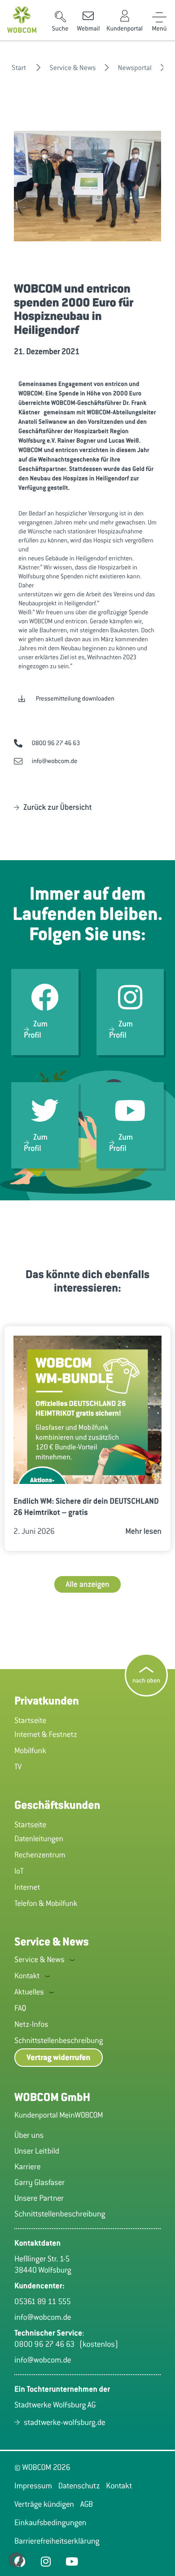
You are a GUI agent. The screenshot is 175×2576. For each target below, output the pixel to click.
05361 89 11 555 (43, 2301)
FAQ (20, 2008)
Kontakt (27, 1976)
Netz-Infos (31, 2024)
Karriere (28, 2167)
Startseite (30, 1720)
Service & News (39, 1959)
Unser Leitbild (37, 2151)
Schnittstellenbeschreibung (59, 2040)
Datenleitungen (39, 1839)
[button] (60, 22)
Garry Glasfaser (39, 2182)
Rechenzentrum (40, 1855)
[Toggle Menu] (159, 16)
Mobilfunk (30, 1750)
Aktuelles (29, 1992)
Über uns (29, 2135)
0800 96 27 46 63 (47, 2344)
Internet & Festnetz (46, 1734)
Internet (27, 1887)
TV (18, 1767)
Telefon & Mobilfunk (46, 1903)
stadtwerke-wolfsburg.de (65, 2422)
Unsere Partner (39, 2198)
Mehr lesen (143, 1531)
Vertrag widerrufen (59, 2058)
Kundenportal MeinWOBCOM (59, 2115)
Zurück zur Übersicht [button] (58, 807)
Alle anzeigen (87, 1584)
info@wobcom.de (43, 2317)
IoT (19, 1871)
